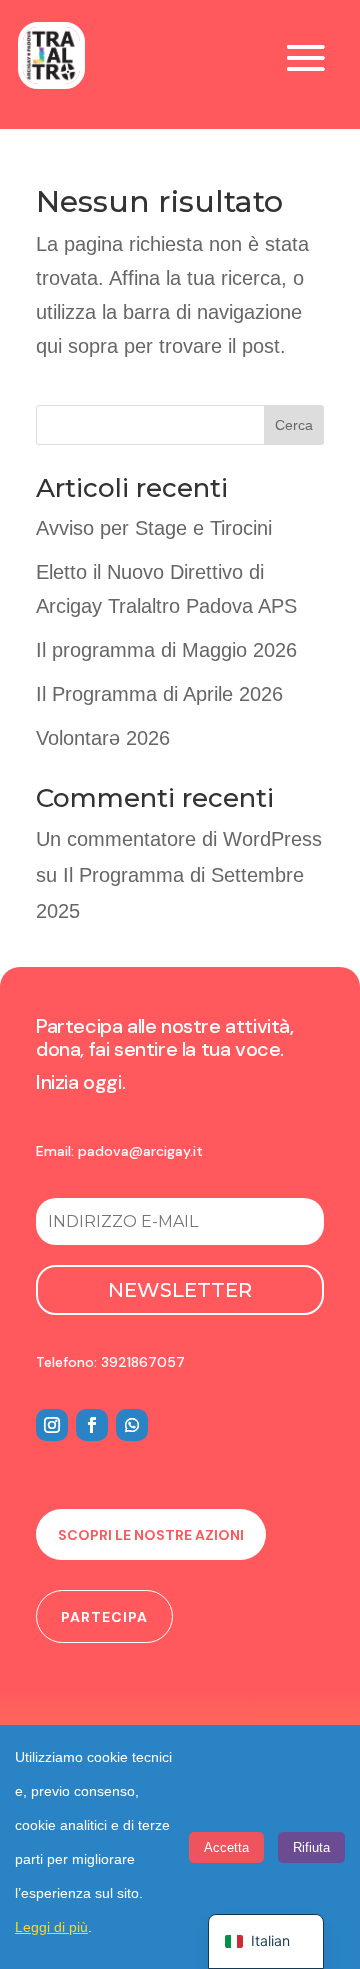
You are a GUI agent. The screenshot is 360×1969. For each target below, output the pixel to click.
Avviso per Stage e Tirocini (154, 528)
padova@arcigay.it (140, 1151)
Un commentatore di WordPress (179, 839)
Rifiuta (311, 1847)
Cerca (294, 425)
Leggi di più (51, 1927)
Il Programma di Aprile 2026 (159, 694)
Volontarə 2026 (103, 738)
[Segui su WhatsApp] (132, 1425)
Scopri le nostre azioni (151, 1535)
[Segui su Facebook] (92, 1425)
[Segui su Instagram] (52, 1425)
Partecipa (104, 1617)
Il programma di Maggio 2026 (166, 650)
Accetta (226, 1847)
